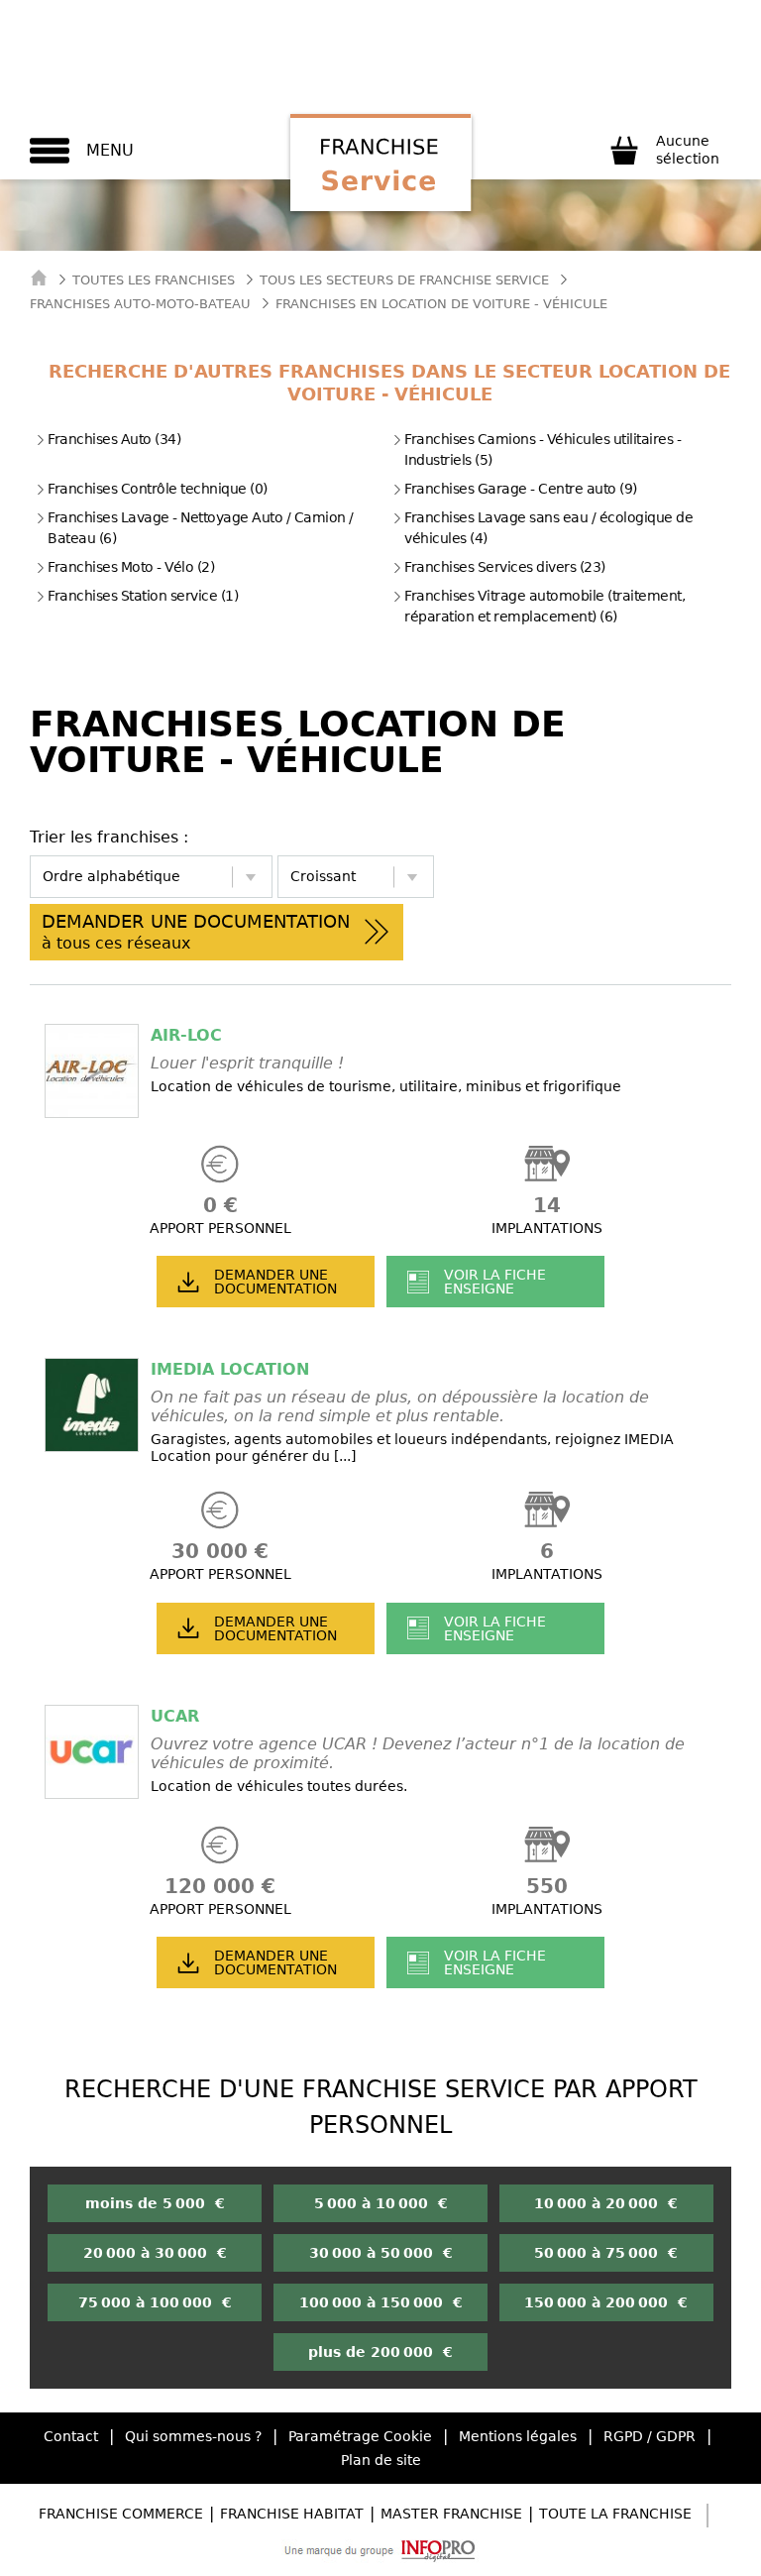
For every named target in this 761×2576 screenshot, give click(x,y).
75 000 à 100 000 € (155, 2302)
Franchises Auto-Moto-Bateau (140, 304)
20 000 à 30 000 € (155, 2253)
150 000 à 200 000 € (606, 2302)
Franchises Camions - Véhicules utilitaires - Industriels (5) (543, 449)
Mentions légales (518, 2436)
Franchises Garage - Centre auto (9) (521, 489)
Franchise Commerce (121, 2514)
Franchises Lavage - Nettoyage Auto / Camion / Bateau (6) (201, 528)
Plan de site (381, 2460)
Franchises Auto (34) (114, 439)
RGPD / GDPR (650, 2436)
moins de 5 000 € (155, 2203)
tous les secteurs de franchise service (404, 280)
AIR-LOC (186, 1035)
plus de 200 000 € (380, 2352)
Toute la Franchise (615, 2514)
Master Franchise (451, 2514)
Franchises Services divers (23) (505, 567)
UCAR (175, 1716)
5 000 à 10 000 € (381, 2203)
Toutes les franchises (154, 280)
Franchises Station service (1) (143, 596)
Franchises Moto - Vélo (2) (131, 567)
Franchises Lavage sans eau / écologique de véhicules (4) (548, 528)
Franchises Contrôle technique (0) (158, 489)
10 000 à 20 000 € (606, 2203)
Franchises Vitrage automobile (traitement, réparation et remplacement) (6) (544, 606)
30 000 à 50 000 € (381, 2253)
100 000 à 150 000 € (381, 2302)
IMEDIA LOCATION (230, 1369)
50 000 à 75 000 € (606, 2253)
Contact (71, 2436)
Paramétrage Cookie (360, 2436)
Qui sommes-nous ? (193, 2436)
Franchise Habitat (292, 2514)
